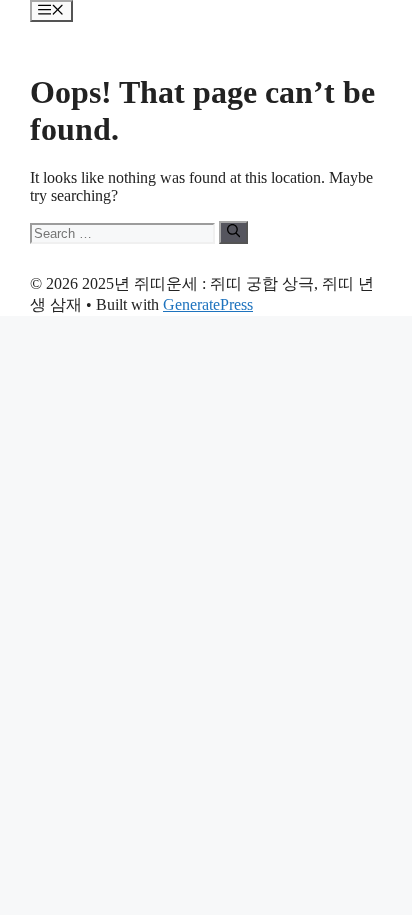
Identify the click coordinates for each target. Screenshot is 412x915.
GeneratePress (208, 304)
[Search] (233, 232)
